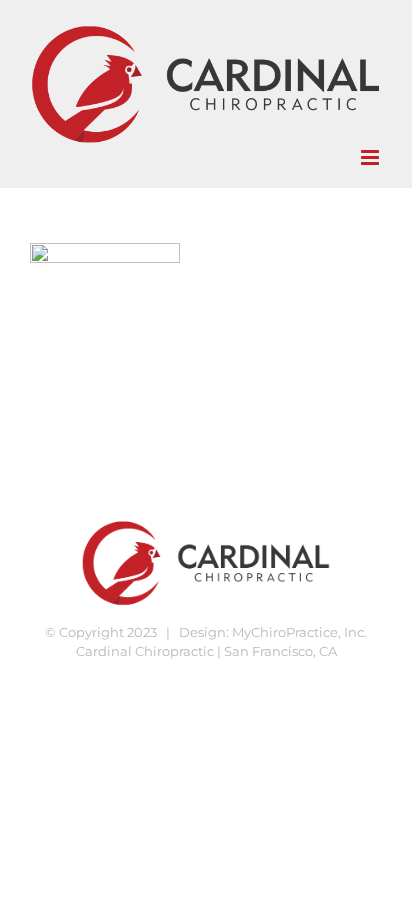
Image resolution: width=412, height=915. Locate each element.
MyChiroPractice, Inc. (299, 632)
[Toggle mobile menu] (371, 157)
